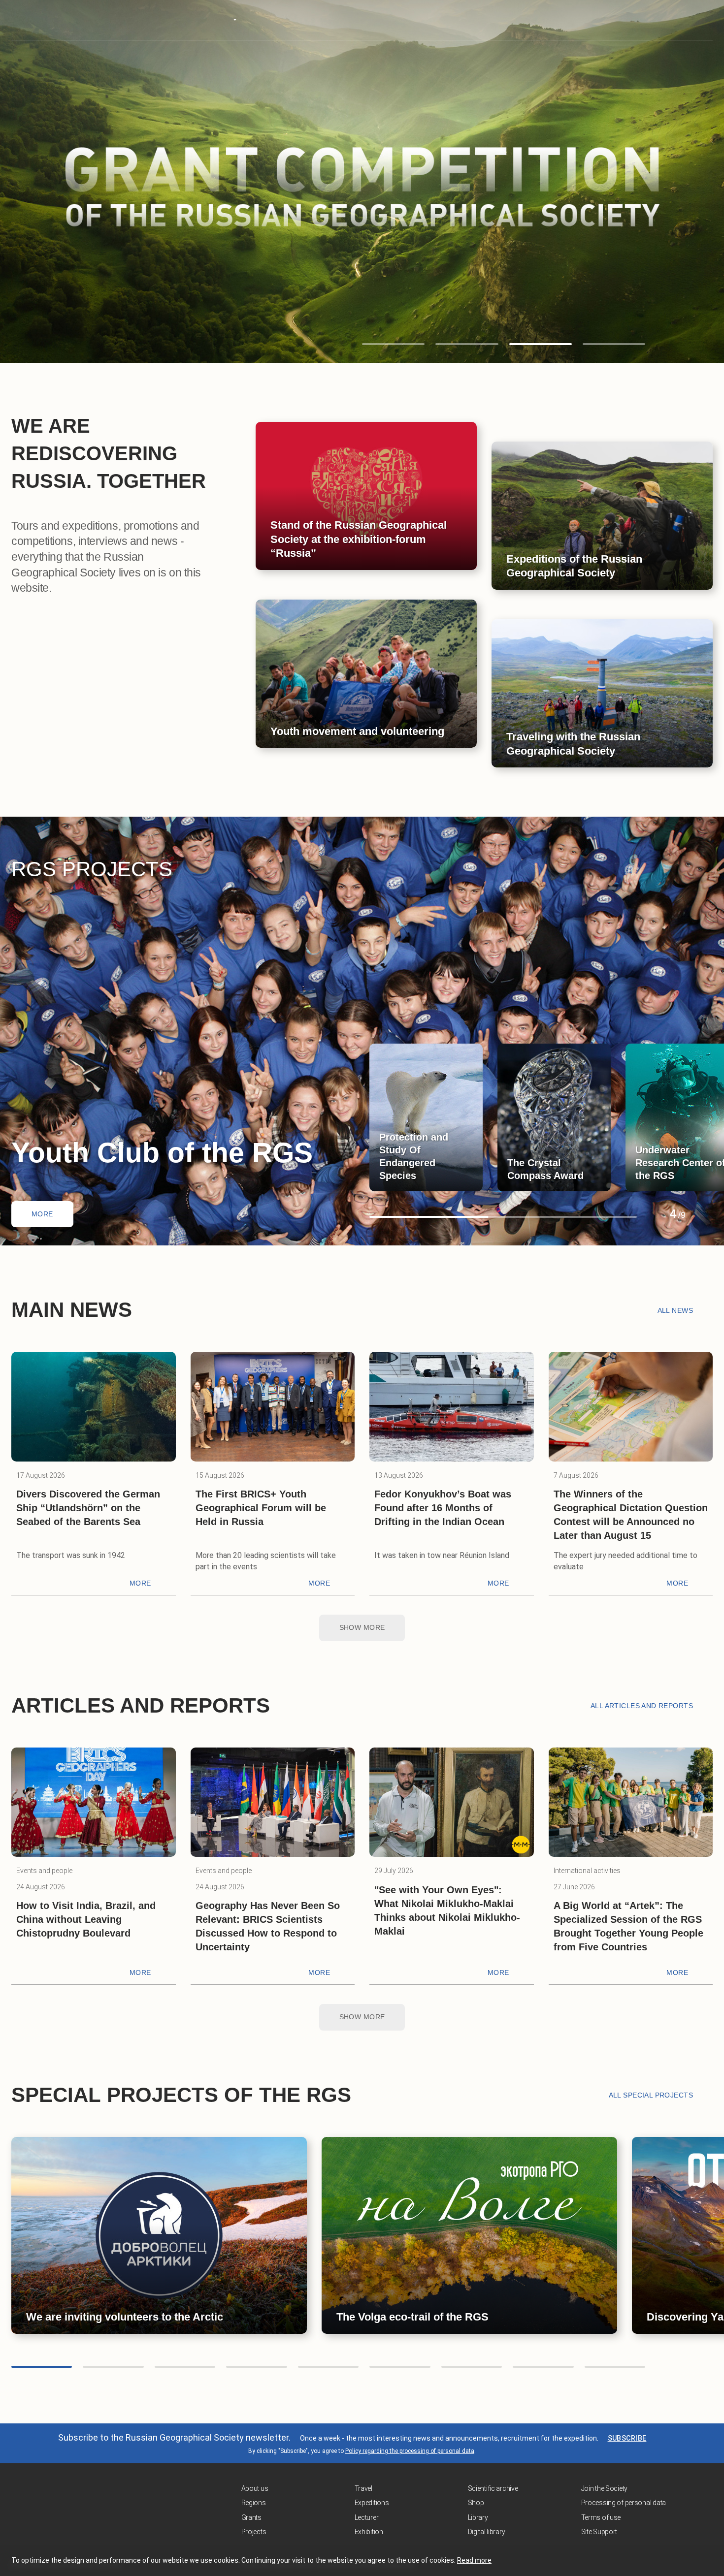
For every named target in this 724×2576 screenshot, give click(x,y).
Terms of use (601, 2517)
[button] (393, 344)
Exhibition (369, 2532)
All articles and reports (642, 1706)
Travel (363, 2488)
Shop (476, 2503)
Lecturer (367, 2517)
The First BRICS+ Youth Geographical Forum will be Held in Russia (261, 1508)
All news (675, 1310)
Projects (254, 2532)
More (42, 1214)
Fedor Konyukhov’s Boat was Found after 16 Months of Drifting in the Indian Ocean (443, 1508)
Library (478, 2517)
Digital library (487, 2532)
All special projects (651, 2095)
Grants (251, 2517)
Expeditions (372, 2503)
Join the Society (605, 2488)
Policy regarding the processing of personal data (410, 2451)
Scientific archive (493, 2488)
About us (255, 2488)
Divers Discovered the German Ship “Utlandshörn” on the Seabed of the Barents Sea (88, 1508)
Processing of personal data (624, 2503)
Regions (254, 2503)
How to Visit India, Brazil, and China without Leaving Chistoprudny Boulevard (86, 1919)
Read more (474, 2560)
